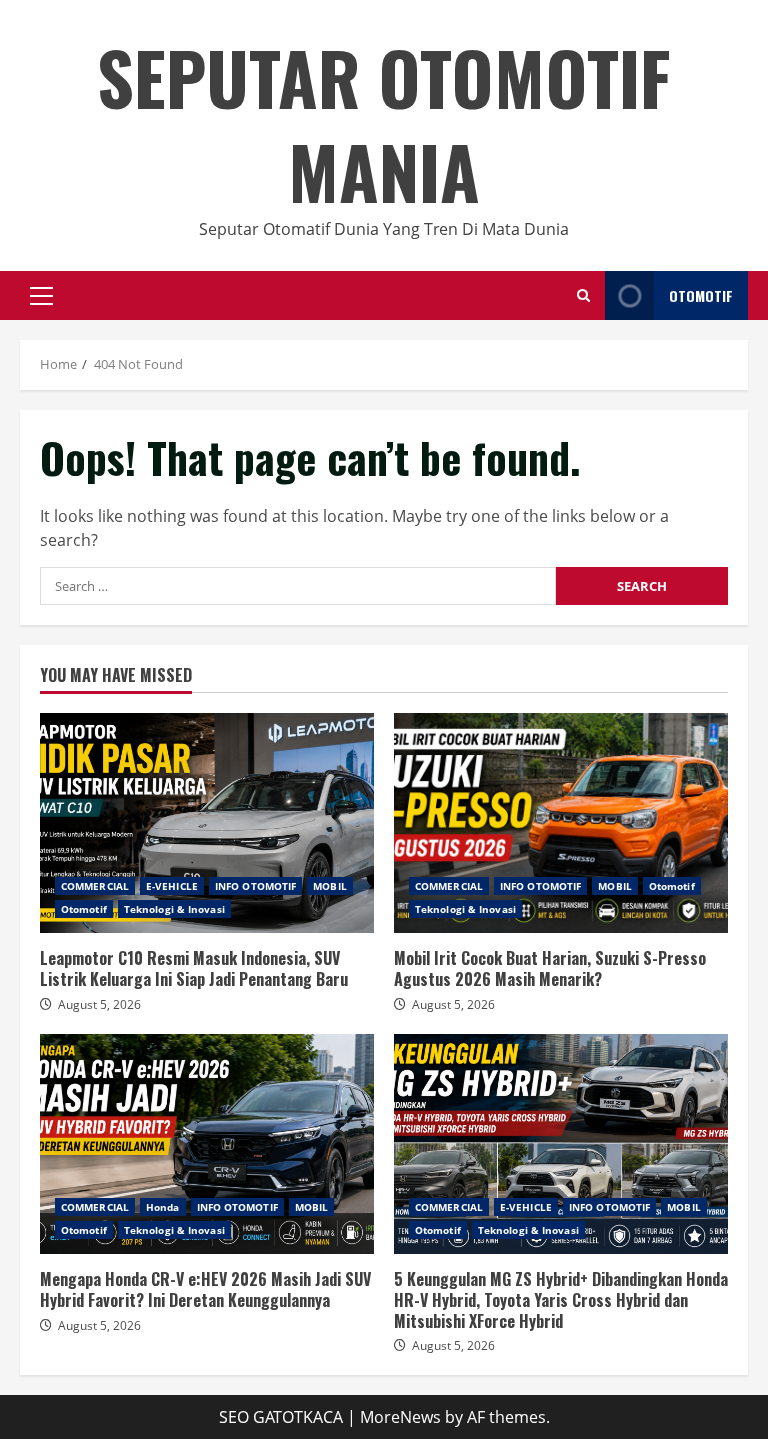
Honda (163, 1207)
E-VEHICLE (172, 886)
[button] (41, 296)
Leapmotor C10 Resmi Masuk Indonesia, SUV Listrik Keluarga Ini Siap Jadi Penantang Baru (207, 823)
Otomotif (84, 909)
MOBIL (330, 886)
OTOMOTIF (701, 295)
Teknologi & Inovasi (174, 909)
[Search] (583, 295)
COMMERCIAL (95, 886)
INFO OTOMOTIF (255, 886)
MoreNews (400, 1417)
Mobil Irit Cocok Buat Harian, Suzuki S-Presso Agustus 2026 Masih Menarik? (561, 823)
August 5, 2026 (99, 1004)
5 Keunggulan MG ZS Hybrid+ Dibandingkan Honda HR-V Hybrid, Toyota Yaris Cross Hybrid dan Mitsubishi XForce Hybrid (561, 1144)
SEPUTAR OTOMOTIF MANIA (384, 123)
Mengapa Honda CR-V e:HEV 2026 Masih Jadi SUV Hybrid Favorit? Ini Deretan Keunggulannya (207, 1144)
